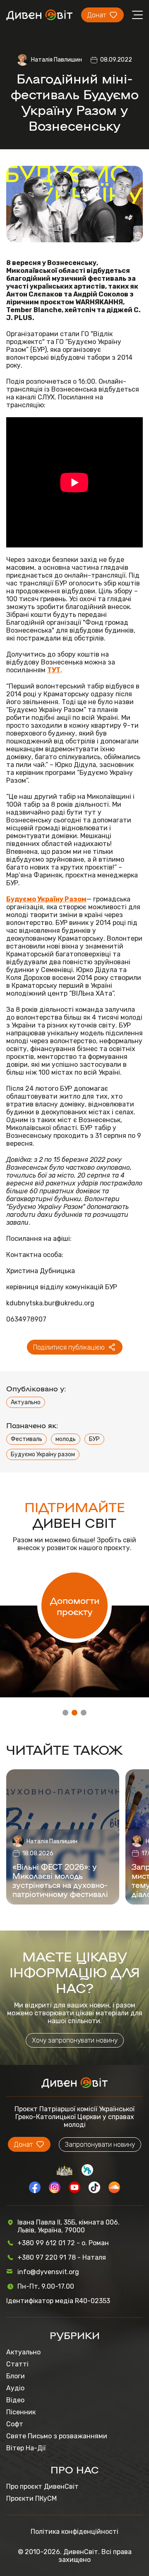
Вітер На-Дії (26, 2448)
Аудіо (15, 2388)
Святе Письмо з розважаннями (57, 2436)
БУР (94, 1439)
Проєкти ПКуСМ (31, 2498)
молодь (66, 1439)
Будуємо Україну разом (43, 1454)
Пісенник (21, 2412)
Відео (15, 2400)
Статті (17, 2364)
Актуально (26, 1402)
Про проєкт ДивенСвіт (42, 2486)
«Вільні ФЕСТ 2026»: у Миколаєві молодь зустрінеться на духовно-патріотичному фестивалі (60, 1880)
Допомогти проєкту (75, 1606)
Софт (15, 2424)
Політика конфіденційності (74, 2532)
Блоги (16, 2376)
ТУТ (54, 670)
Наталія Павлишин (56, 60)
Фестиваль (26, 1439)
